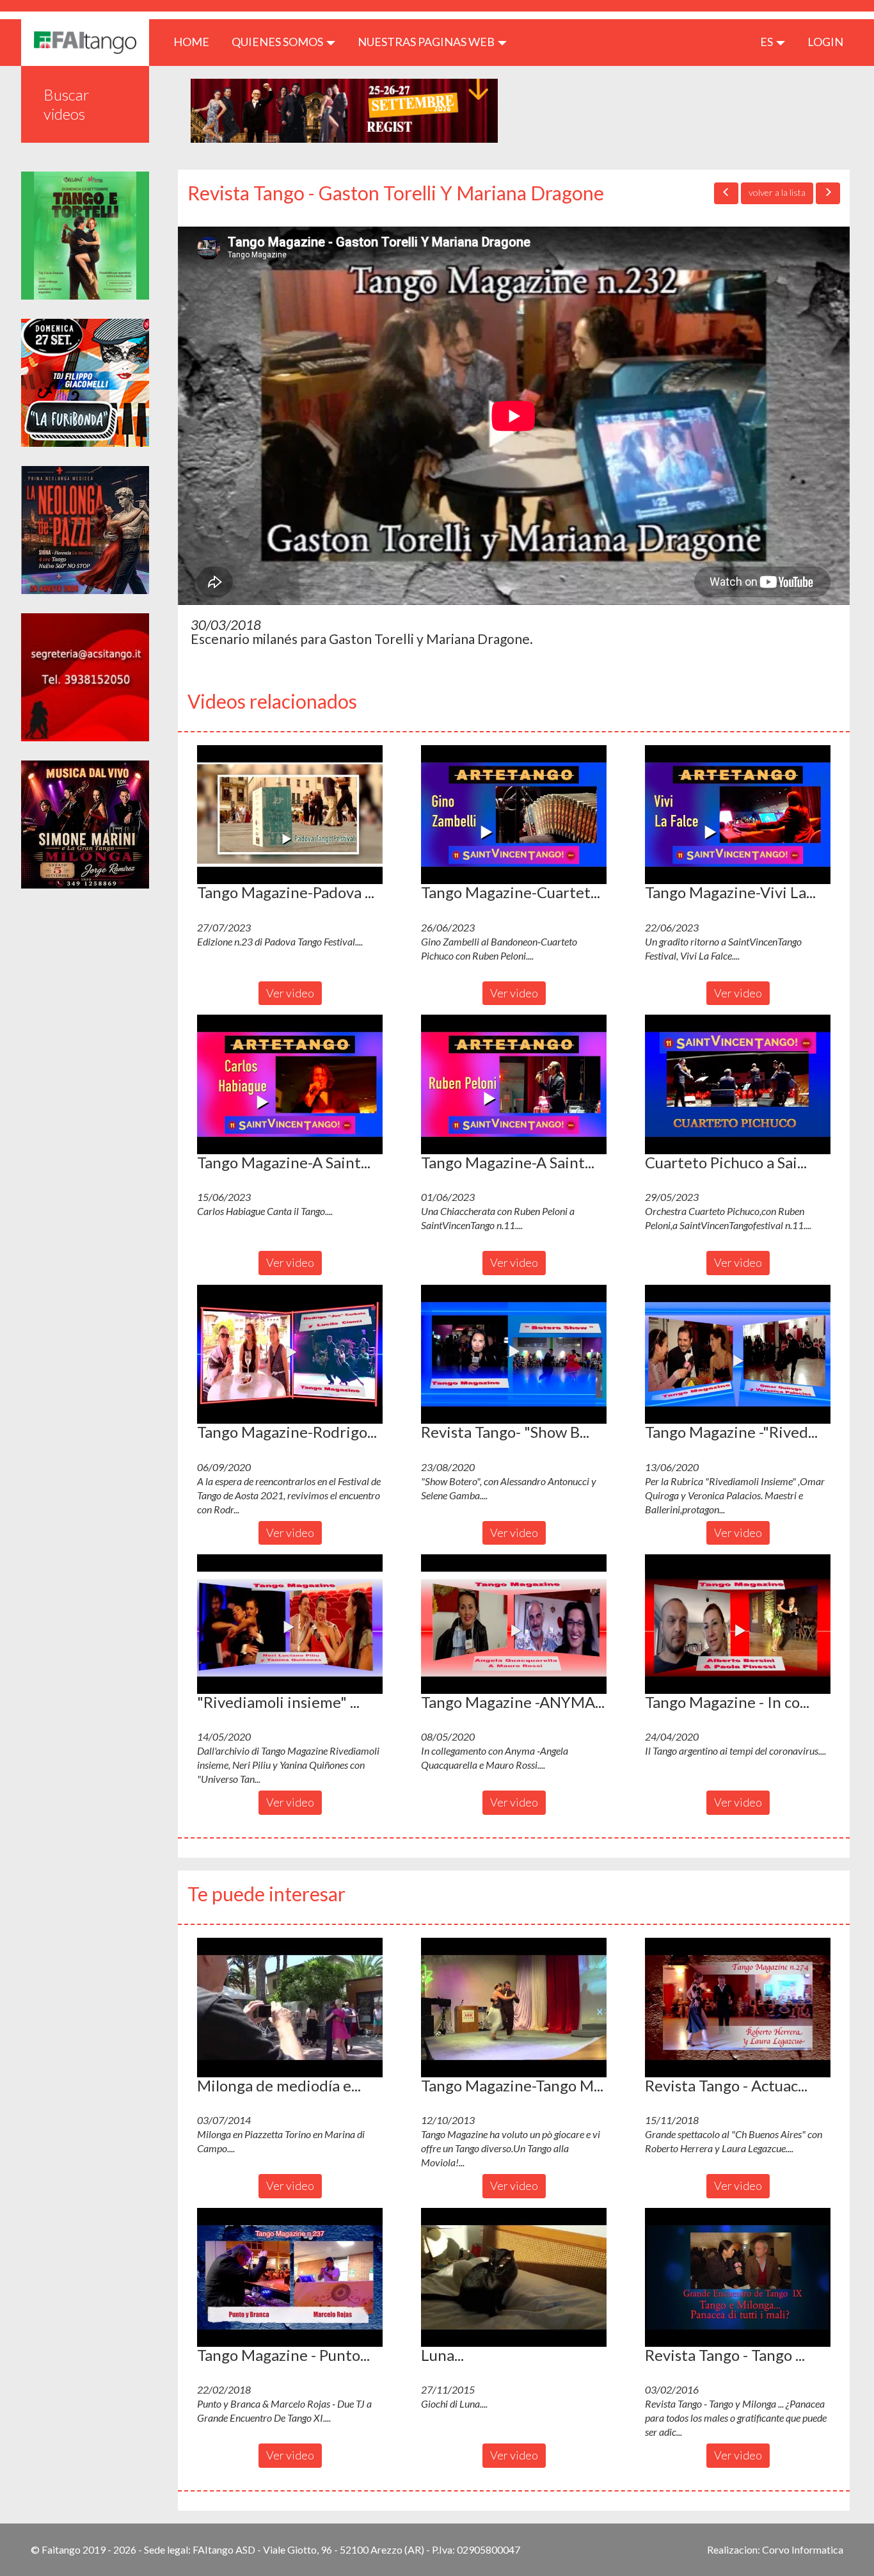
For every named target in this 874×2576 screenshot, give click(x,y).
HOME (196, 41)
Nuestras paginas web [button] (427, 42)
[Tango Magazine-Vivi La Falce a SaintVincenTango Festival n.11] (738, 815)
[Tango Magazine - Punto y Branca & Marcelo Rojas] (290, 2278)
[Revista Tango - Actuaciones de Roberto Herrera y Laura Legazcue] (738, 2008)
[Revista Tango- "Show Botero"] (514, 1355)
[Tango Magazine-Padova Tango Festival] (290, 815)
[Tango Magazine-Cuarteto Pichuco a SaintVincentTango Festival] (514, 815)
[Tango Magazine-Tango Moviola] (514, 2008)
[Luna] (514, 2278)
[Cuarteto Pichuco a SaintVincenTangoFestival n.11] (738, 1084)
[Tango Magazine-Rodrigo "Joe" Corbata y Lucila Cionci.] (290, 1355)
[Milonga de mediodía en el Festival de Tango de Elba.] (290, 2008)
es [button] (767, 42)
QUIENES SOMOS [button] (278, 42)
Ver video (290, 993)
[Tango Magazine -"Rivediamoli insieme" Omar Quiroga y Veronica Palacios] (738, 1355)
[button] (290, 815)
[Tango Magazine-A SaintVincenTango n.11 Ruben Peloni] (514, 1084)
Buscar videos (67, 104)
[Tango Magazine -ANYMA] (514, 1624)
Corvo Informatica (803, 2549)
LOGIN (825, 42)
